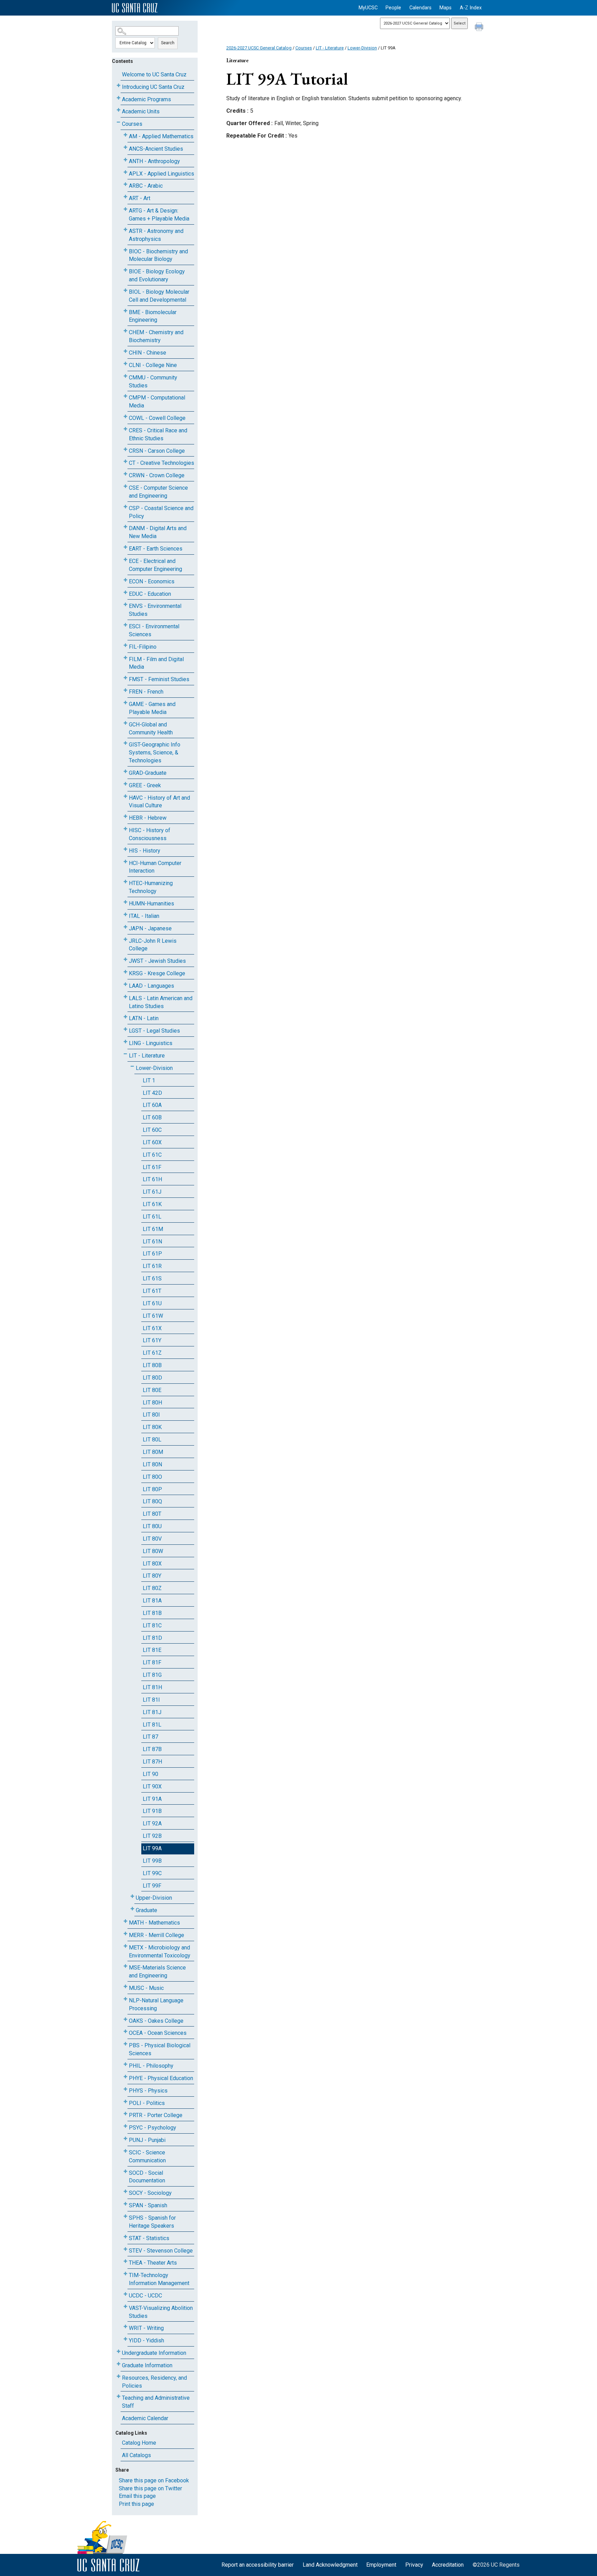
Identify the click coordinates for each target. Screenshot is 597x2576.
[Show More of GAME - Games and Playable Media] (125, 703)
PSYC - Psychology (153, 2128)
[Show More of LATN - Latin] (125, 1017)
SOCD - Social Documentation (147, 2177)
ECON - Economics (152, 581)
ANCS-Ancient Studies (156, 149)
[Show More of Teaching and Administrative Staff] (119, 2396)
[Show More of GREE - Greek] (125, 784)
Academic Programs (146, 99)
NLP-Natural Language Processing (156, 2004)
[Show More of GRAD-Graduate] (125, 772)
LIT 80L (152, 1440)
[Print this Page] (480, 28)
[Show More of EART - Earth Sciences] (125, 547)
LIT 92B (152, 1836)
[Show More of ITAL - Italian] (125, 915)
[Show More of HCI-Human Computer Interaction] (125, 862)
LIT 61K (152, 1204)
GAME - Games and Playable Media (152, 708)
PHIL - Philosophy (151, 2066)
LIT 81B (152, 1613)
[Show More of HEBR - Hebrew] (125, 816)
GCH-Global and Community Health (151, 728)
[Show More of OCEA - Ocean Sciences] (125, 2032)
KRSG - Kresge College (157, 973)
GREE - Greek (145, 785)
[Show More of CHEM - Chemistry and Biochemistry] (125, 331)
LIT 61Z (152, 1353)
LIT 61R (152, 1266)
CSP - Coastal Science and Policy (161, 512)
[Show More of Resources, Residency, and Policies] (119, 2376)
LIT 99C (152, 1873)
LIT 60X (152, 1142)
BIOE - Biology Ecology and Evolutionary (157, 275)
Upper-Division (154, 1898)
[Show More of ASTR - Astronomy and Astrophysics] (125, 230)
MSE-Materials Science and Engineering (157, 1972)
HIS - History (145, 851)
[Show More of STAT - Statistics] (125, 2237)
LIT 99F (152, 1886)
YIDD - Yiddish (146, 2340)
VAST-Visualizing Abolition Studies (161, 2312)
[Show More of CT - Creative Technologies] (125, 462)
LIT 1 (149, 1080)
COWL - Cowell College (157, 418)
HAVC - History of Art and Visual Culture (159, 802)
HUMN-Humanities (151, 904)
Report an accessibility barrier (258, 2565)
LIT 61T (152, 1291)
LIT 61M (153, 1229)
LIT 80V (152, 1539)
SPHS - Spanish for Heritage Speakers (152, 2222)
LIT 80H (152, 1403)
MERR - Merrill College (157, 1935)
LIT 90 (150, 1774)
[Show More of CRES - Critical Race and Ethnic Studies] (125, 429)
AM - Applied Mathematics (161, 136)
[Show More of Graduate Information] (119, 2364)
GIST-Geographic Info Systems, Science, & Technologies (155, 753)
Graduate (146, 1910)
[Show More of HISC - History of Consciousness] (125, 829)
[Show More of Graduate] (132, 1909)
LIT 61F (152, 1167)
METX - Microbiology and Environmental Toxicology (160, 1952)
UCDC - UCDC (145, 2296)
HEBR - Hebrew (148, 818)
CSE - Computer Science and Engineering (158, 492)
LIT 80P (152, 1489)
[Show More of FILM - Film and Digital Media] (125, 658)
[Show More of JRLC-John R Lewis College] (125, 939)
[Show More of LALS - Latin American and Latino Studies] (125, 997)
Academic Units (141, 111)
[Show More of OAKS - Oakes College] (125, 2019)
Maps (446, 8)
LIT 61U (152, 1303)
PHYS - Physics (148, 2091)
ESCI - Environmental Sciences (154, 630)
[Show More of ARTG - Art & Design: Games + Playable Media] (125, 209)
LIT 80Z (152, 1588)
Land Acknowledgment (330, 2565)
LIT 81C (152, 1625)
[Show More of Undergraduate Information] (119, 2352)
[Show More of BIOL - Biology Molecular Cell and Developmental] (125, 290)
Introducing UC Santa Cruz (153, 87)
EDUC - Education (150, 594)
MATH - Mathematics (154, 1923)
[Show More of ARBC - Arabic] (125, 184)
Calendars (420, 8)
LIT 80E (152, 1390)
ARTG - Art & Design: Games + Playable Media (159, 215)
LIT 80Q (152, 1501)
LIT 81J (152, 1712)
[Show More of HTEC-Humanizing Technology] (125, 882)
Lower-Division (154, 1068)
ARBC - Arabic (146, 186)
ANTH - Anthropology (154, 161)
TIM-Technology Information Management (159, 2279)
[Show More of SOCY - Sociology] (125, 2192)
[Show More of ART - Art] (125, 197)
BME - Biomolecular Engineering (153, 316)
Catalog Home (139, 2443)
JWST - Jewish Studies (157, 961)
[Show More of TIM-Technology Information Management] (125, 2274)
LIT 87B (152, 1749)
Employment (381, 2565)
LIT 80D (152, 1378)
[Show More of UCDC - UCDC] (125, 2294)
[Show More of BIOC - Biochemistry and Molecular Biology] (125, 250)
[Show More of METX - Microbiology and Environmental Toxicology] (125, 1946)
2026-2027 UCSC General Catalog (259, 48)
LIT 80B (152, 1365)
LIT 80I (151, 1415)
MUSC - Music (146, 1988)
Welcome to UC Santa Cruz (154, 74)
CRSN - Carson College (157, 451)
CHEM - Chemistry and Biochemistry (156, 336)
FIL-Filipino (143, 647)
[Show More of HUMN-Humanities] (125, 902)
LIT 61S (152, 1278)
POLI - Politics (147, 2103)
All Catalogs (136, 2455)
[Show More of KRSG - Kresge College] (125, 972)
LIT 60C (152, 1130)
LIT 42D (152, 1093)
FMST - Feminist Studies (159, 679)
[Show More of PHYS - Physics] (125, 2089)
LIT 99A (152, 1848)
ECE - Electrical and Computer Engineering (155, 565)
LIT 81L (152, 1725)
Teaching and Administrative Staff (156, 2402)
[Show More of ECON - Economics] (125, 580)
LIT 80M (153, 1452)
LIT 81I (151, 1700)
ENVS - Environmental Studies (155, 610)
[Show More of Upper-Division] (132, 1896)
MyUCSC (368, 8)
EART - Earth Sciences (156, 549)
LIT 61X (152, 1328)
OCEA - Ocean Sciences (158, 2033)
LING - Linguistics (151, 1043)
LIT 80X (152, 1564)
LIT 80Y (152, 1576)
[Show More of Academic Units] (119, 110)
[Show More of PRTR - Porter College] (125, 2114)
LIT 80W (153, 1551)
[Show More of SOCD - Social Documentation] (125, 2171)
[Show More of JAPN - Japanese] (125, 927)
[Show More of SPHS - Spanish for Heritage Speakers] (125, 2216)
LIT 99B (152, 1861)
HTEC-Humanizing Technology (151, 887)
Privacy (414, 2565)
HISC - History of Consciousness (150, 834)
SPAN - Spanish (148, 2205)
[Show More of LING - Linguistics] (125, 1042)
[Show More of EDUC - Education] (125, 593)
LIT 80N (152, 1464)
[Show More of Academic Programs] (119, 98)
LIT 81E (152, 1650)
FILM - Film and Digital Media (156, 663)
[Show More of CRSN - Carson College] (125, 449)
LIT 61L (152, 1217)
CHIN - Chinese (148, 353)
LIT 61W (153, 1316)
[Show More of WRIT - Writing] (125, 2327)
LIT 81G (152, 1675)
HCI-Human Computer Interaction (155, 867)
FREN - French (146, 692)
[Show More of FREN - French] (125, 690)
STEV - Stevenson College (161, 2251)
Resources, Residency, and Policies (154, 2382)
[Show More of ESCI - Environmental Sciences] (125, 625)
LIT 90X (152, 1787)
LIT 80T (152, 1514)
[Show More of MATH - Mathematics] (125, 1921)
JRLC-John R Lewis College (153, 945)
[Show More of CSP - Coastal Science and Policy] (125, 507)
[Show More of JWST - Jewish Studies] (125, 960)
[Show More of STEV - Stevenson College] (125, 2249)
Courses (132, 124)
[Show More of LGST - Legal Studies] (125, 1029)
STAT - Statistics (149, 2238)
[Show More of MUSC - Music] (125, 1987)
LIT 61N (152, 1242)
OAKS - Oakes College (156, 2021)
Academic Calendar (145, 2418)
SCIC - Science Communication (147, 2156)
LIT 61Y (152, 1340)
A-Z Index (471, 8)
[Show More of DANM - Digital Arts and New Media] (125, 527)
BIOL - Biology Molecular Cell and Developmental (159, 296)
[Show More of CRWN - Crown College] (125, 474)
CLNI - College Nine (153, 365)
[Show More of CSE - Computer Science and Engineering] (125, 486)
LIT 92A (152, 1823)
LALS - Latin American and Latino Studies (161, 1002)
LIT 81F (152, 1662)
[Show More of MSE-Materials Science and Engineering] (125, 1966)
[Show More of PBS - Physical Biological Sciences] (125, 2044)
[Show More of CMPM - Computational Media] (125, 396)
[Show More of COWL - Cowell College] (125, 417)
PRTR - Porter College (156, 2115)
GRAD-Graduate (148, 773)
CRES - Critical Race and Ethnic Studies (158, 434)
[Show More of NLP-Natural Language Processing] (125, 1999)
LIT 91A (152, 1799)
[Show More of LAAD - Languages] (125, 984)
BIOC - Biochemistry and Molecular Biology (158, 255)
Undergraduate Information (154, 2353)
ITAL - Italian (144, 916)
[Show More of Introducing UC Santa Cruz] (119, 86)
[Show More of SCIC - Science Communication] (125, 2151)
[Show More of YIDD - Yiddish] (125, 2339)
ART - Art (140, 198)
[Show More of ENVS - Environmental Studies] (125, 605)
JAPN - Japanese (150, 928)
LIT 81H (152, 1687)
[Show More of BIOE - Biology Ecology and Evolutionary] (125, 270)
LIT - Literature (147, 1056)
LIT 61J (152, 1192)
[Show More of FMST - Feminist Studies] (125, 678)
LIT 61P (152, 1254)
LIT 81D (152, 1638)
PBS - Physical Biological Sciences (160, 2049)
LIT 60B (152, 1117)
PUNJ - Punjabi (147, 2140)
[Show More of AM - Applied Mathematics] (125, 135)
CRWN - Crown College (157, 475)
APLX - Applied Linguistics (162, 174)
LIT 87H (152, 1762)
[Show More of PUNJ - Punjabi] (125, 2139)
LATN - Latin (144, 1018)
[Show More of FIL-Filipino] (125, 645)
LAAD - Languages (151, 986)
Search (168, 43)
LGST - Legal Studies (154, 1031)
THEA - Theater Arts (153, 2263)
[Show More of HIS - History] (125, 849)
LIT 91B (152, 1811)
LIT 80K (152, 1427)
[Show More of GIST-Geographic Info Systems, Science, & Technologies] (125, 743)
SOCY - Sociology (150, 2193)
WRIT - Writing (146, 2328)
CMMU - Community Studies (153, 382)
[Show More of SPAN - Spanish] (125, 2204)
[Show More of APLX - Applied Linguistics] (125, 172)
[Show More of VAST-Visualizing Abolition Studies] (125, 2307)
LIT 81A (152, 1601)
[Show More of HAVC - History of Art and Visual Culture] (125, 796)
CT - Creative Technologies (162, 463)
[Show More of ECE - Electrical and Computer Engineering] (125, 560)
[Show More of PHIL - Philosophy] (125, 2064)
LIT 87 (150, 1737)
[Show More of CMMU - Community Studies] (125, 376)
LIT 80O (152, 1477)
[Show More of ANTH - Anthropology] (125, 160)
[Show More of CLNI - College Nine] (125, 364)
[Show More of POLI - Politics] (125, 2102)
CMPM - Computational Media (157, 402)
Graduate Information (147, 2365)
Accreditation (448, 2565)
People (393, 8)
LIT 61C (152, 1155)
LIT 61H (152, 1179)
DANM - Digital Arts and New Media (158, 532)
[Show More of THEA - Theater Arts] (125, 2261)
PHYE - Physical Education (161, 2078)
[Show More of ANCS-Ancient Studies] (125, 147)
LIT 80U (152, 1526)
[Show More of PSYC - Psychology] (125, 2126)
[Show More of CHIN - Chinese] (125, 351)
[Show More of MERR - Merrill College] (125, 1934)
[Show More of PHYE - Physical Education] (125, 2077)
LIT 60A (152, 1105)
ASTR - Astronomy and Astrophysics (156, 235)
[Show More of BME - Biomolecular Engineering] (125, 311)
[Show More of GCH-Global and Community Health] (125, 723)
